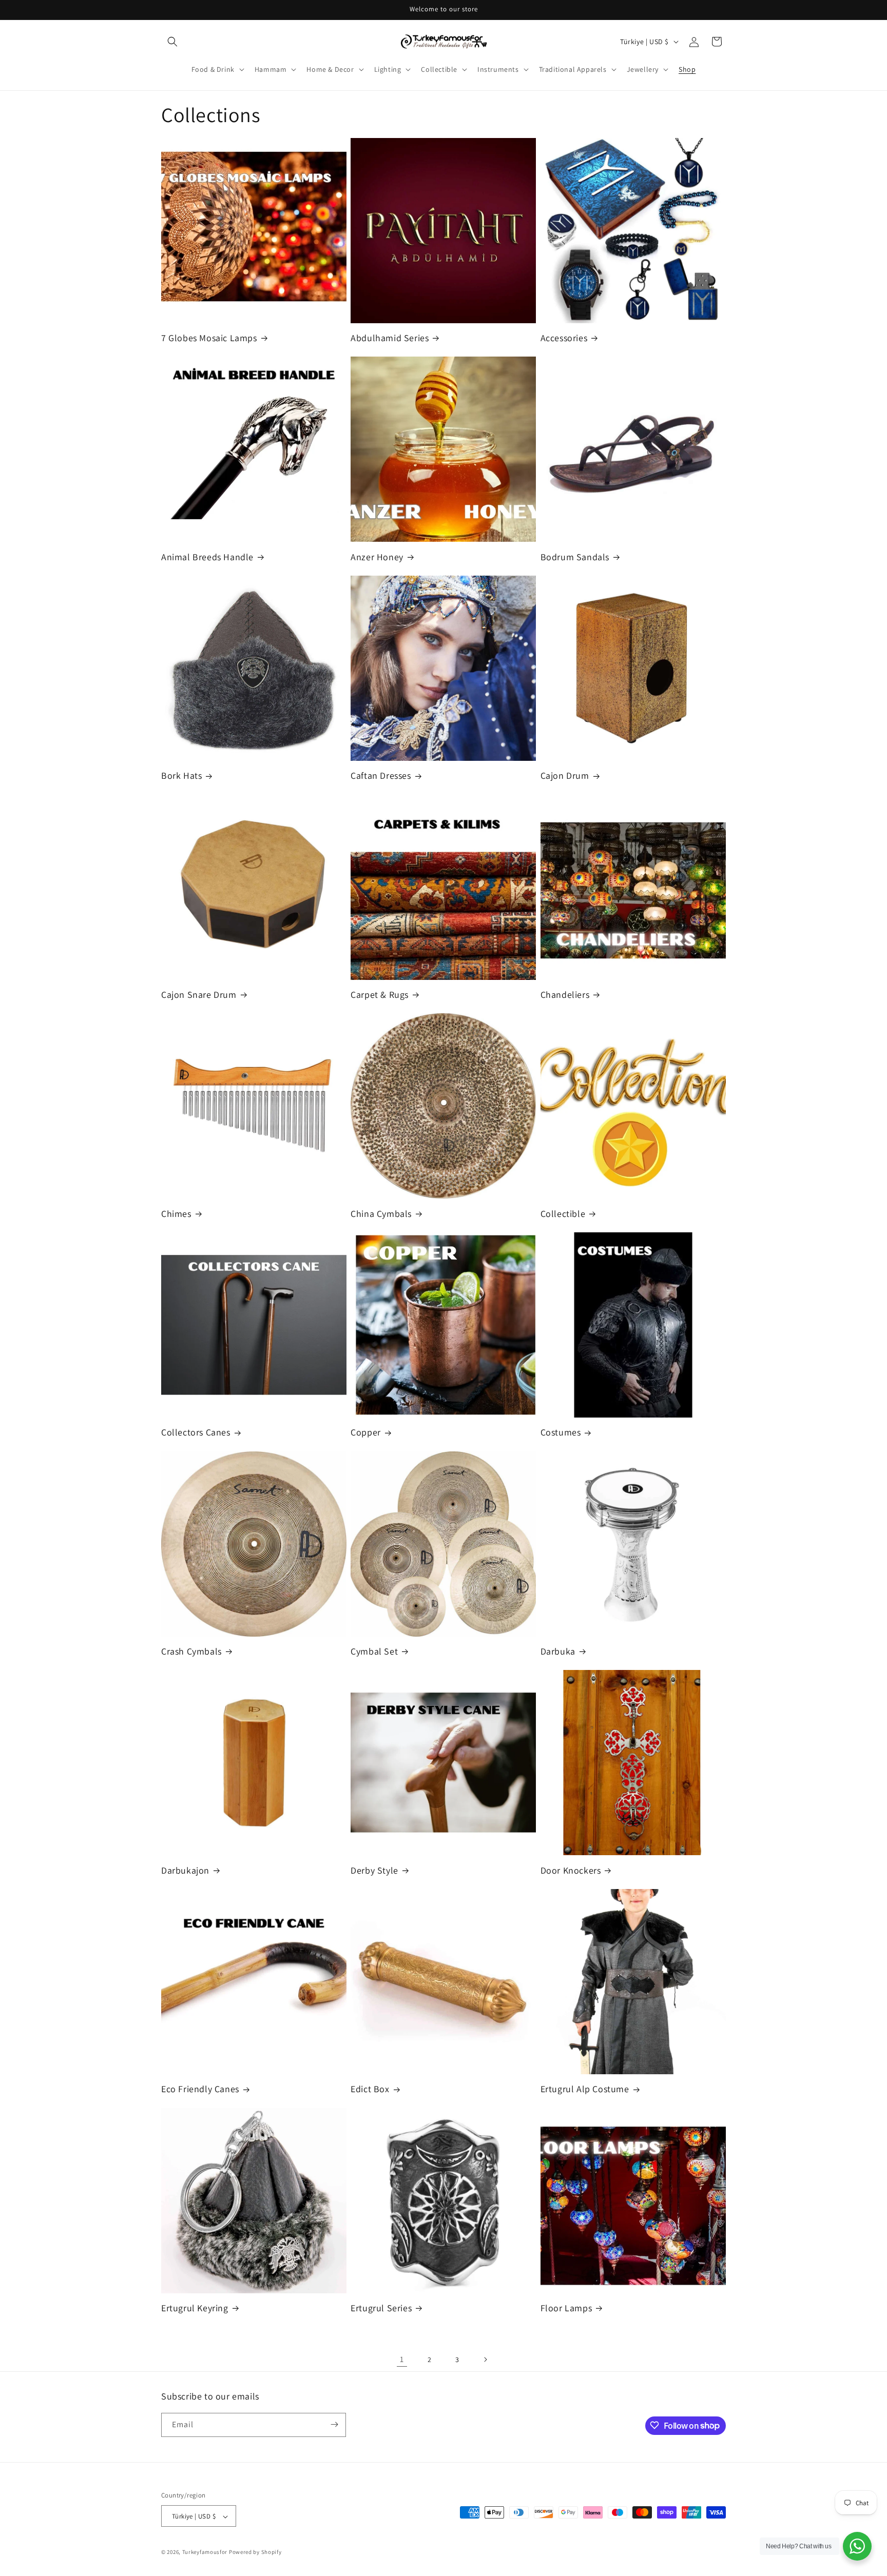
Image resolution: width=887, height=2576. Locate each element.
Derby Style (374, 1870)
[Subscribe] (334, 2424)
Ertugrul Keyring (195, 2308)
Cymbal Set (374, 1651)
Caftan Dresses (381, 775)
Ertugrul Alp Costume (585, 2089)
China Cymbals (381, 1214)
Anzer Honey (377, 557)
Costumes (561, 1432)
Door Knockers (571, 1870)
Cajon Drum (565, 775)
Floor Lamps (566, 2308)
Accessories (564, 338)
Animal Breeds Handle (207, 557)
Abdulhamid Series (390, 338)
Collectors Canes (196, 1432)
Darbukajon (185, 1870)
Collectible (563, 1214)
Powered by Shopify (255, 2552)
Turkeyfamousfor (205, 2552)
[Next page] (485, 2359)
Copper (366, 1432)
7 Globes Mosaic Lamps (209, 338)
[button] (172, 42)
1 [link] (402, 2359)
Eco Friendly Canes (200, 2089)
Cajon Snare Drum (199, 995)
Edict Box (370, 2089)
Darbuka (558, 1651)
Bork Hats (181, 775)
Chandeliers (565, 995)
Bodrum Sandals (575, 557)
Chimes (176, 1214)
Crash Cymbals (191, 1651)
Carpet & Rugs (380, 995)
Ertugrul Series (381, 2308)
